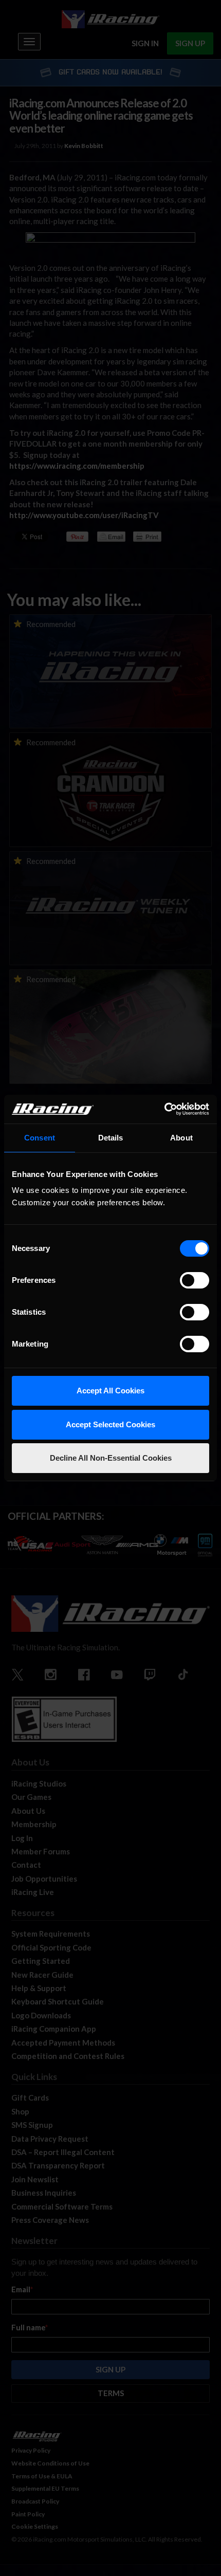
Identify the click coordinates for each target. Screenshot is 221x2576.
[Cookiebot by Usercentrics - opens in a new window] (164, 1109)
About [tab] (181, 1138)
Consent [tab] (40, 1138)
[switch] (195, 1280)
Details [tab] (111, 1138)
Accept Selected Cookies (110, 1424)
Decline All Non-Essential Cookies (111, 1458)
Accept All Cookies (110, 1391)
